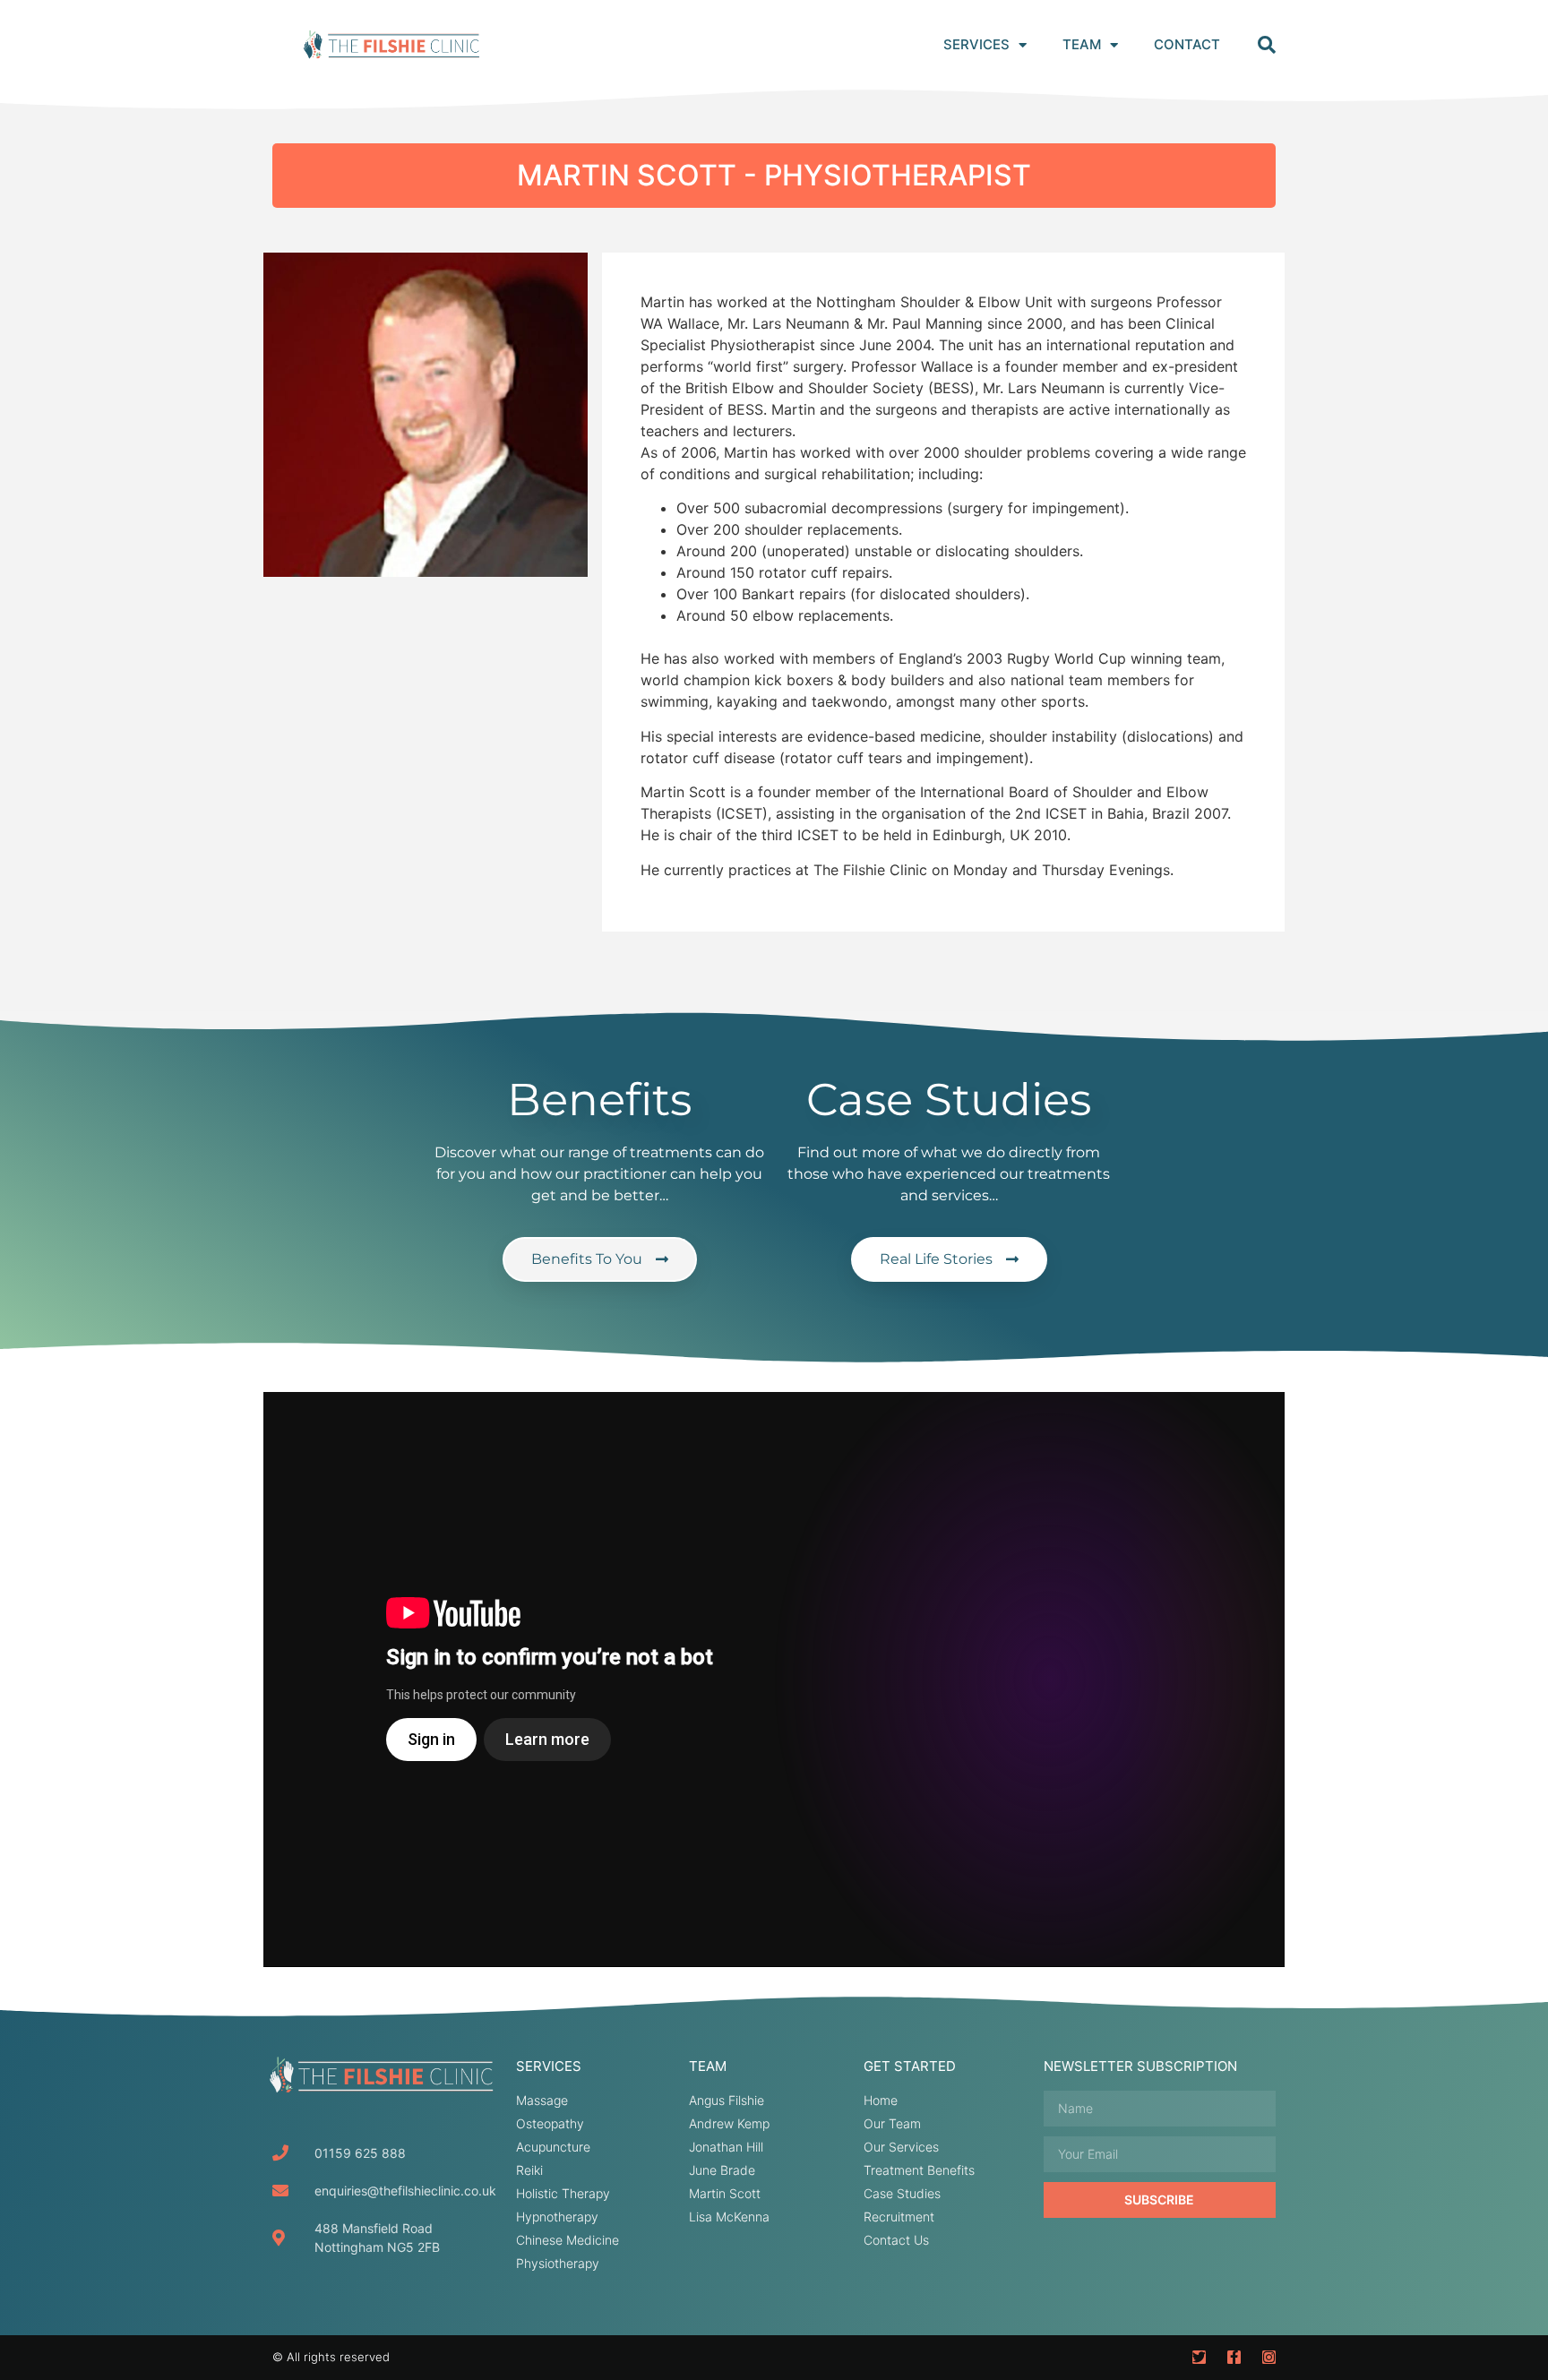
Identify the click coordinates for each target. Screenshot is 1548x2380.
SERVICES (976, 44)
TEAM (1082, 44)
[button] (1267, 45)
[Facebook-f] (1234, 2357)
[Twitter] (1199, 2357)
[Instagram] (1269, 2357)
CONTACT (1187, 44)
